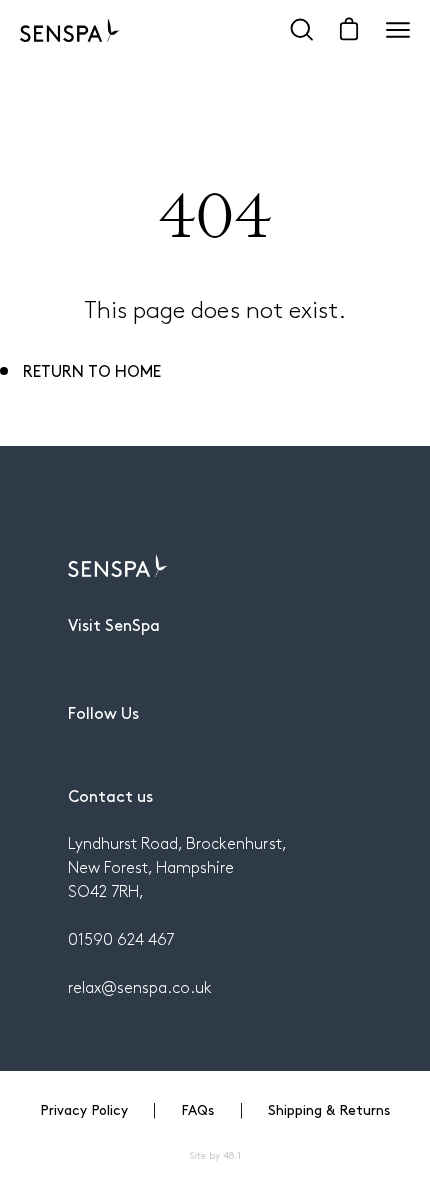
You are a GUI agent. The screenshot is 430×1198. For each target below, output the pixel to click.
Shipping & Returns (329, 1109)
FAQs (197, 1109)
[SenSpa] (70, 29)
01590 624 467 (121, 938)
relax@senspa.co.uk (140, 986)
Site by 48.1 (215, 1155)
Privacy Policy (84, 1109)
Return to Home (92, 370)
